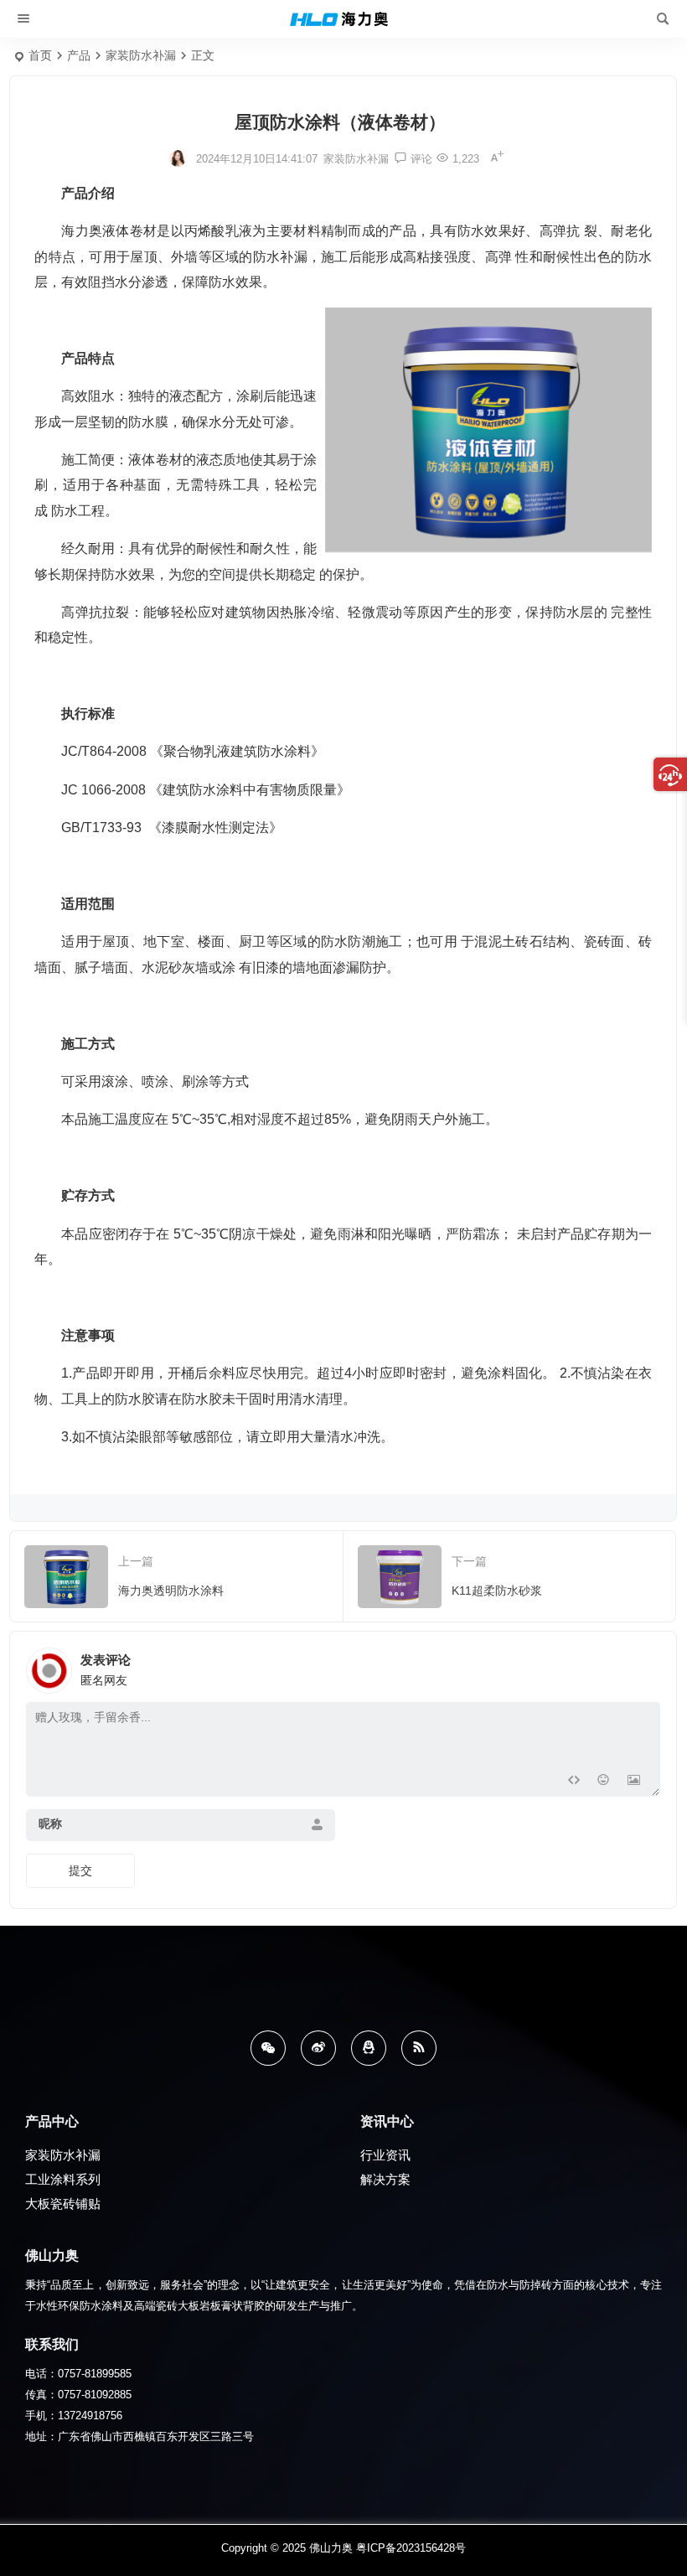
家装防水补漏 (141, 55)
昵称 (50, 1823)
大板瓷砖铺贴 (63, 2204)
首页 (40, 55)
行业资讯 (385, 2155)
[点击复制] (369, 2048)
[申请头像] (643, 1666)
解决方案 (385, 2179)
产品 (79, 55)
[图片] (634, 1782)
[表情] (604, 1782)
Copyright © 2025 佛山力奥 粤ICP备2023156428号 (343, 2548)
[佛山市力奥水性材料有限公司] (344, 19)
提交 (80, 1870)
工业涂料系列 (63, 2179)
